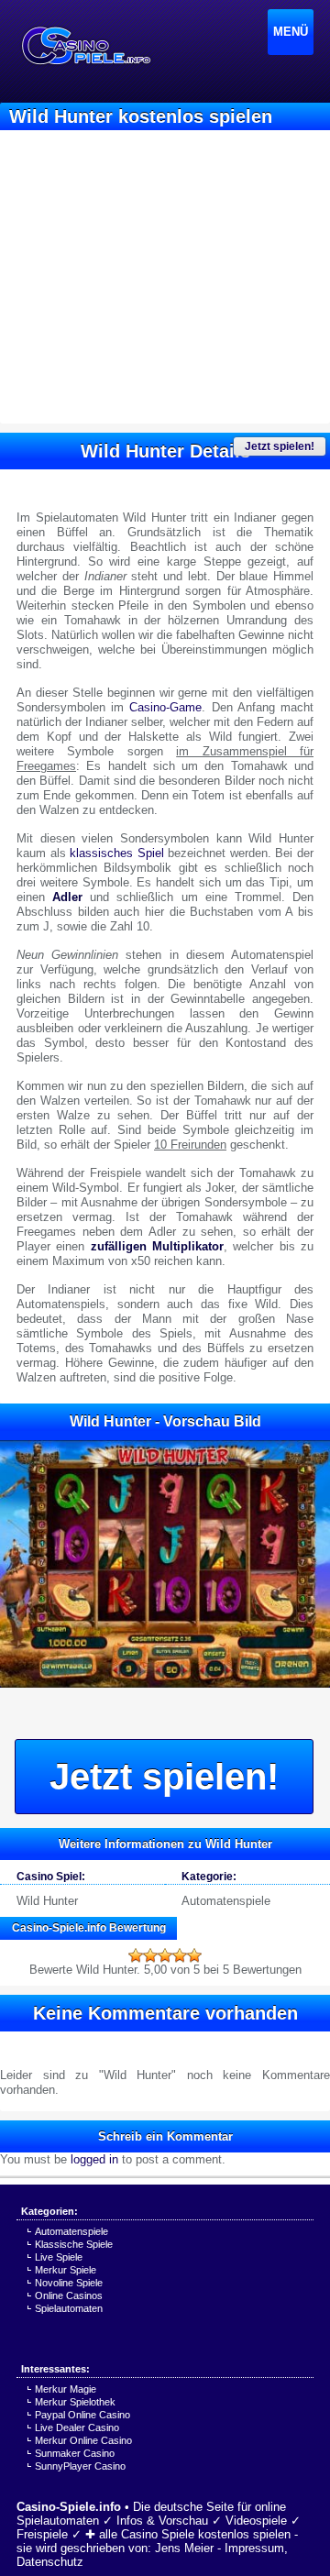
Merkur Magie (66, 2389)
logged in (94, 2159)
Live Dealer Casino (77, 2427)
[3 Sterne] (165, 1955)
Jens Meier (184, 2548)
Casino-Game (165, 707)
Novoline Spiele (69, 2283)
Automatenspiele (226, 1901)
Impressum (254, 2548)
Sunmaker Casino (75, 2453)
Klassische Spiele (74, 2244)
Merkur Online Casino (83, 2440)
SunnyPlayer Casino (80, 2466)
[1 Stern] (136, 1955)
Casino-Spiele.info (69, 2507)
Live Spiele (59, 2257)
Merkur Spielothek (75, 2402)
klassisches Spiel (117, 853)
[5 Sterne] (194, 1955)
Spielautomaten (69, 2308)
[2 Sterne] (150, 1955)
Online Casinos (69, 2295)
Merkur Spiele (66, 2270)
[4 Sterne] (180, 1955)
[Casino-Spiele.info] (85, 46)
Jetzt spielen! (280, 446)
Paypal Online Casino (82, 2415)
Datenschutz (50, 2562)
